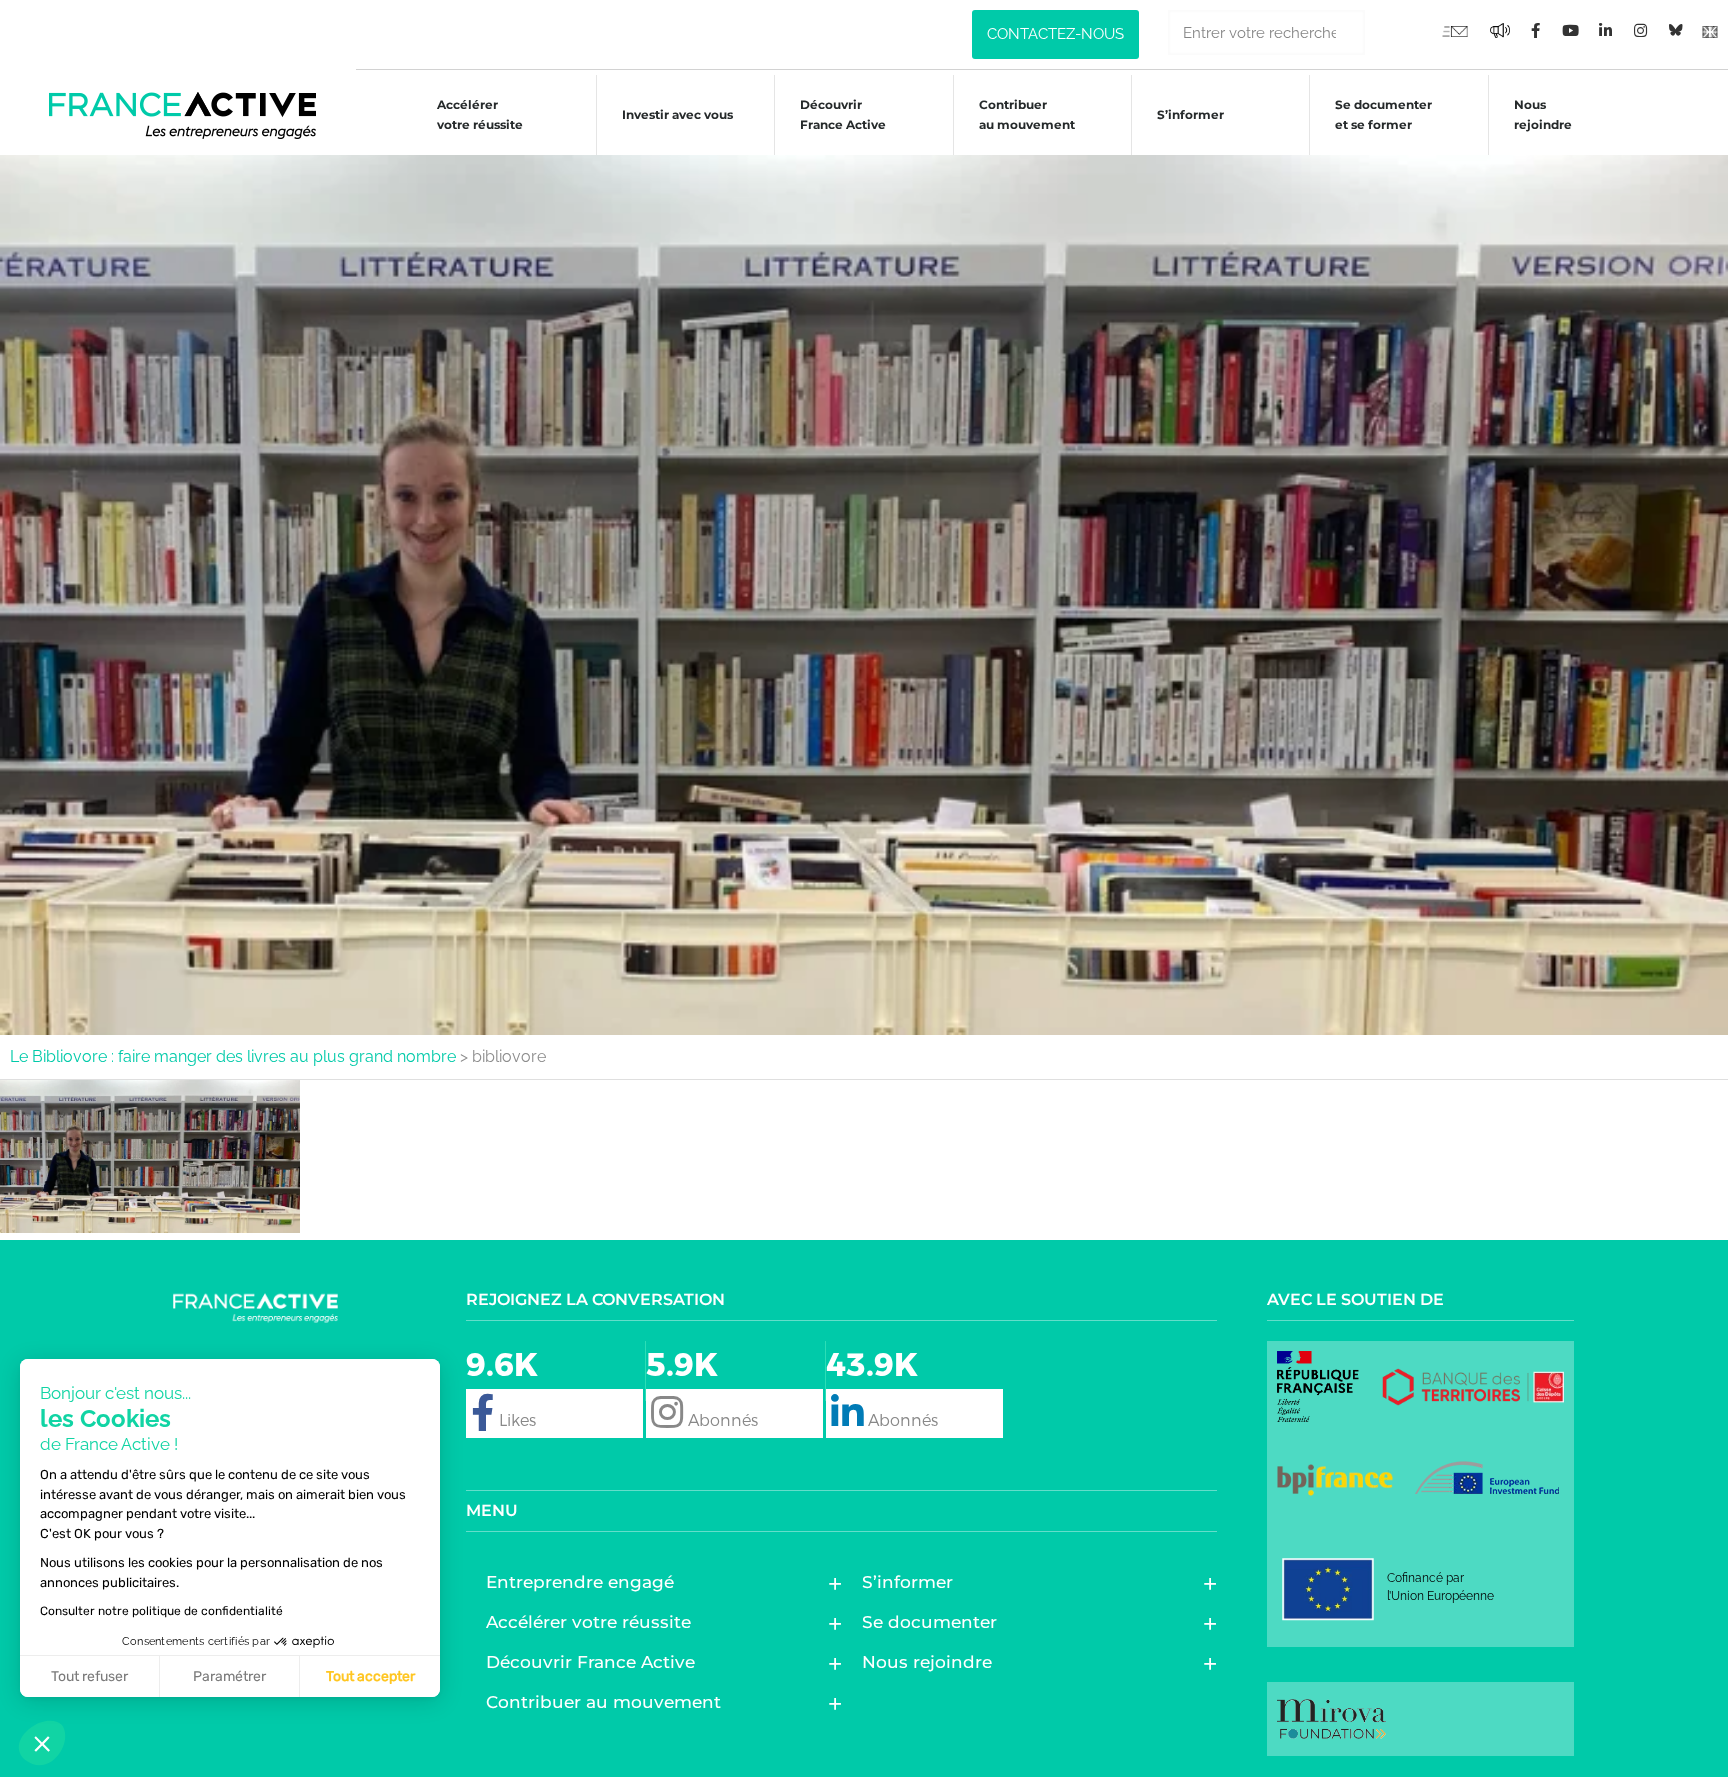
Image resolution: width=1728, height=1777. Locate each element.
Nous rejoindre (1543, 114)
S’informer (1190, 114)
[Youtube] (1455, 30)
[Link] (1710, 30)
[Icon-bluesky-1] (1675, 30)
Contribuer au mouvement (1027, 114)
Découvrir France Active (843, 114)
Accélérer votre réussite (480, 114)
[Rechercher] (1387, 32)
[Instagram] (1640, 30)
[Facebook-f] (1500, 30)
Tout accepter (370, 1676)
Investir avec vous (677, 114)
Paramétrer (229, 1676)
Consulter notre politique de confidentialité (161, 1611)
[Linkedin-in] (1605, 30)
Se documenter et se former (1383, 114)
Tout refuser (89, 1676)
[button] (42, 1743)
